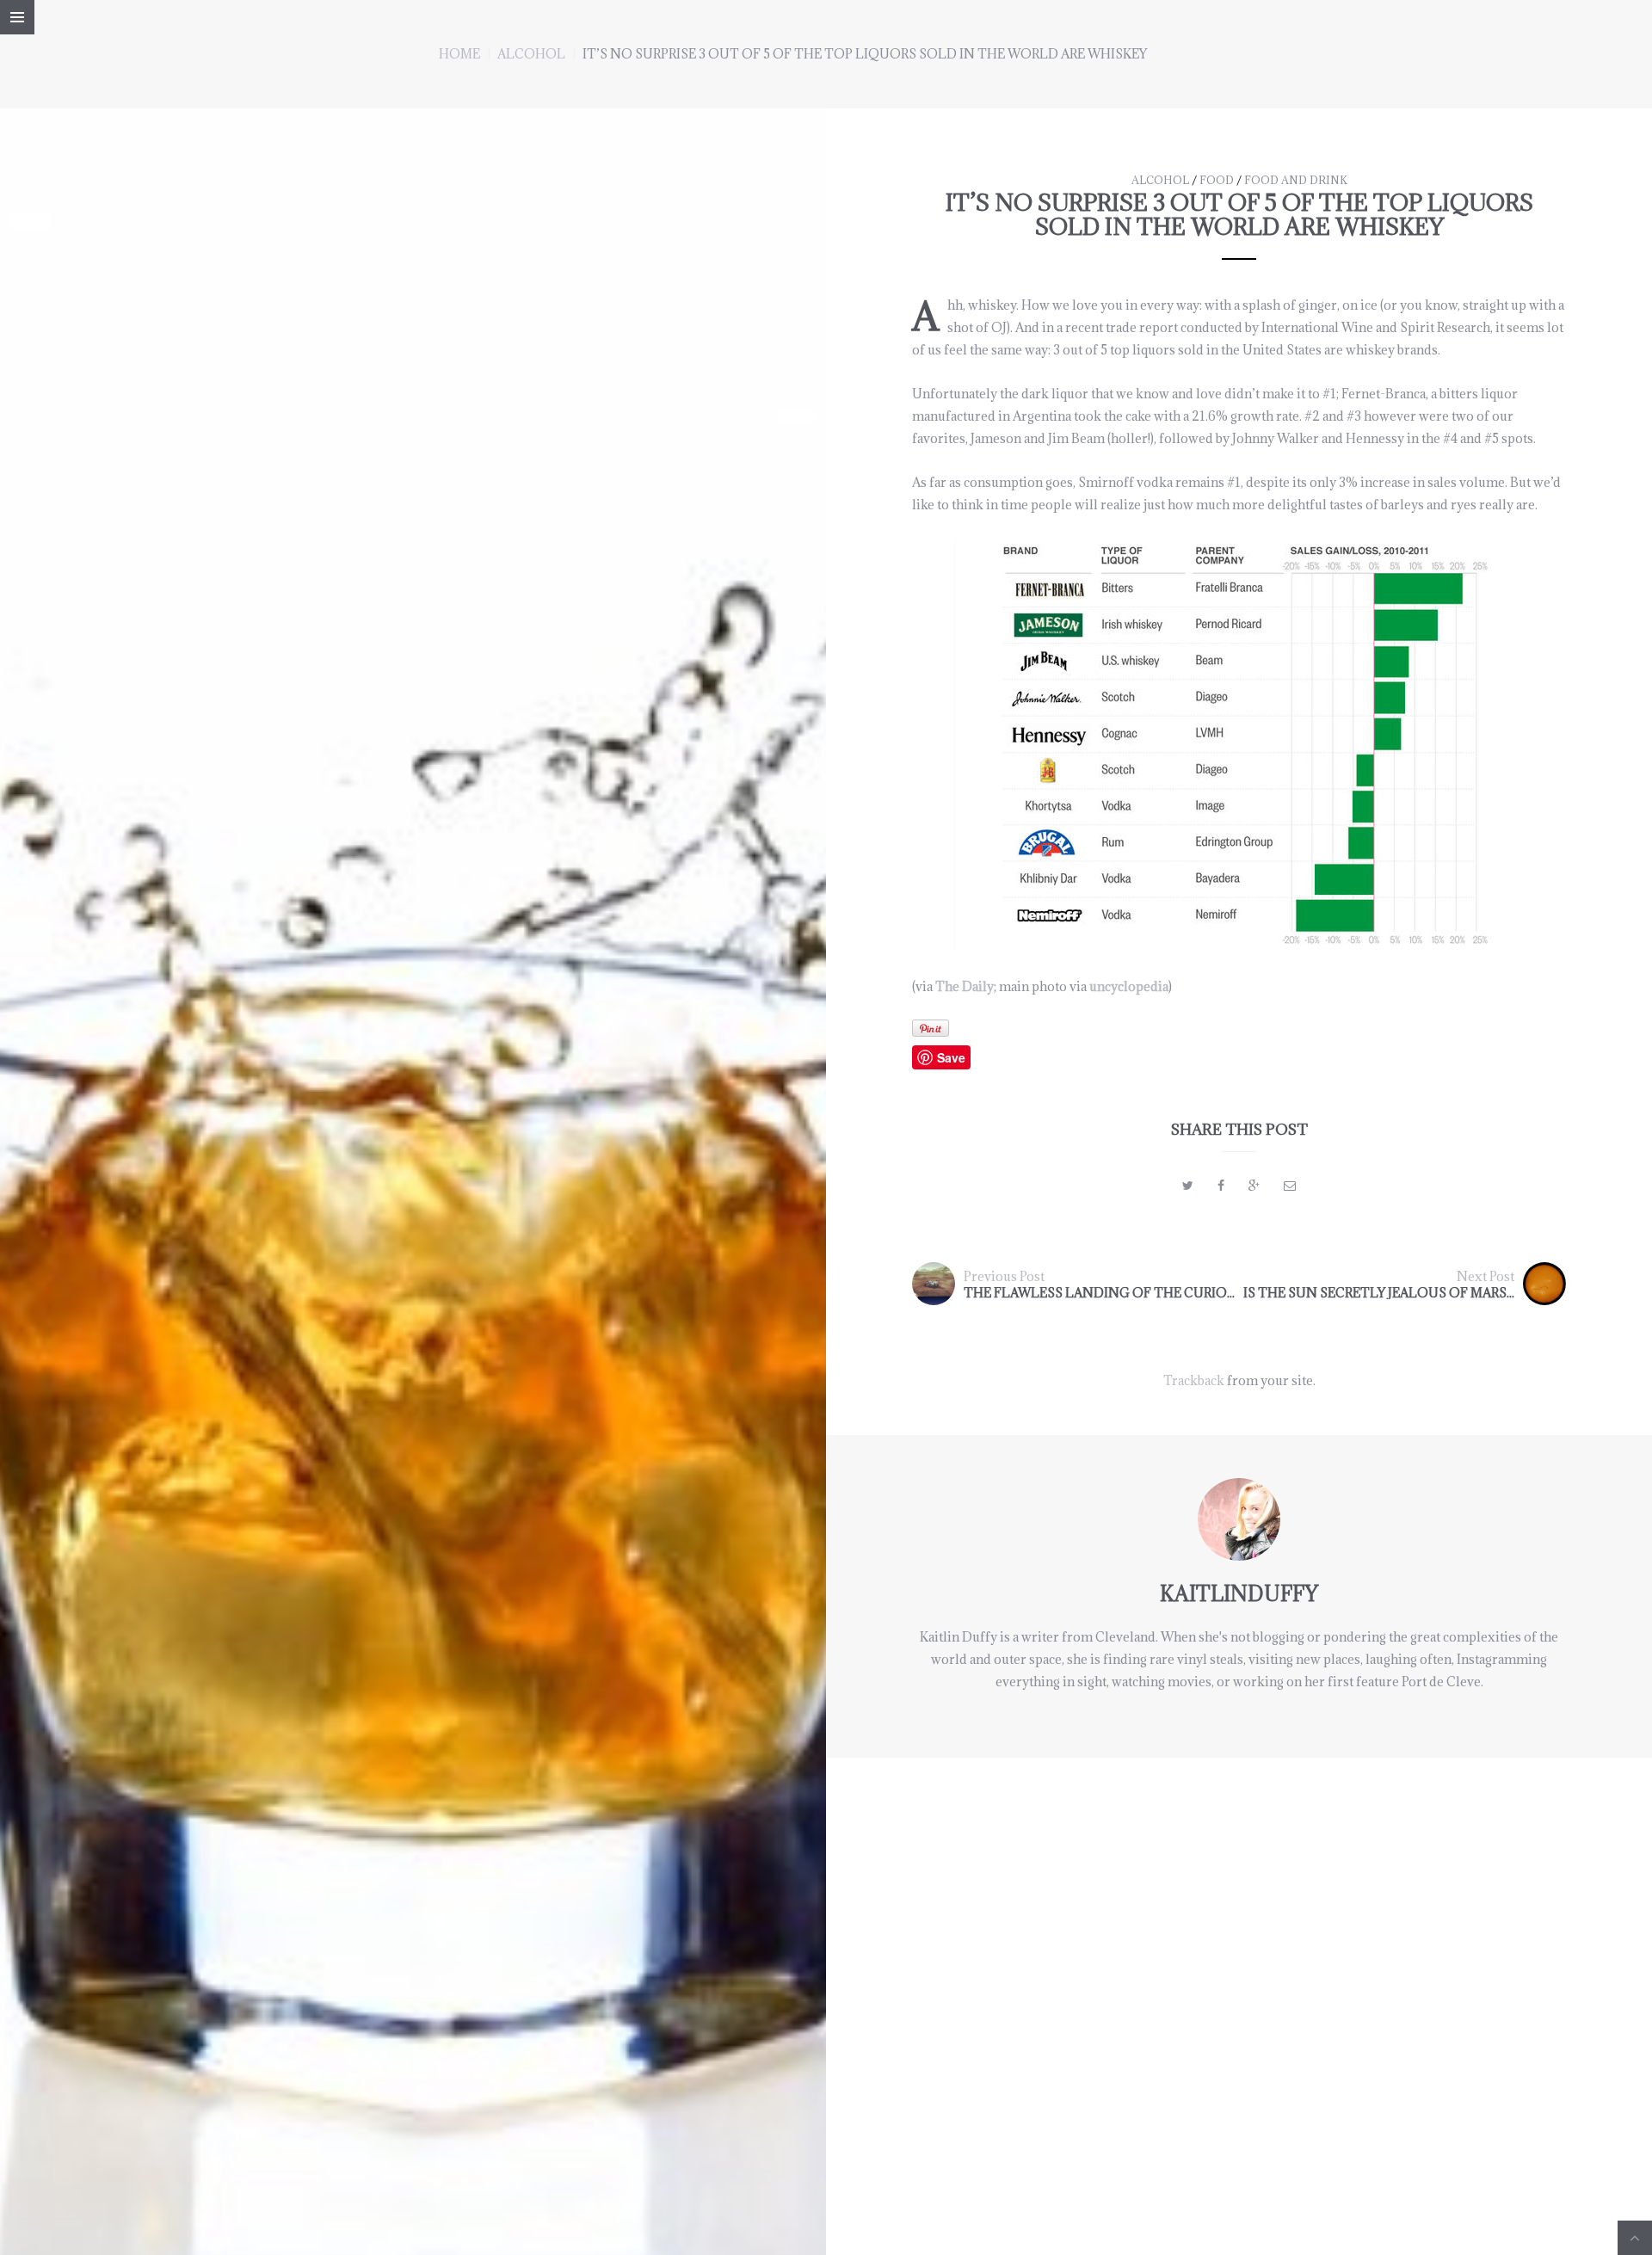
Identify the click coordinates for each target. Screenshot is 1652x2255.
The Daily (965, 986)
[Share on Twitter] (1188, 1185)
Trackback (1194, 1380)
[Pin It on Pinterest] (931, 1028)
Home (459, 54)
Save (951, 1057)
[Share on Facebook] (1221, 1185)
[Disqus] (1239, 1973)
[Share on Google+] (1254, 1185)
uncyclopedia (1129, 986)
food (1217, 180)
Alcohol (531, 54)
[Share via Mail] (1290, 1185)
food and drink (1296, 180)
